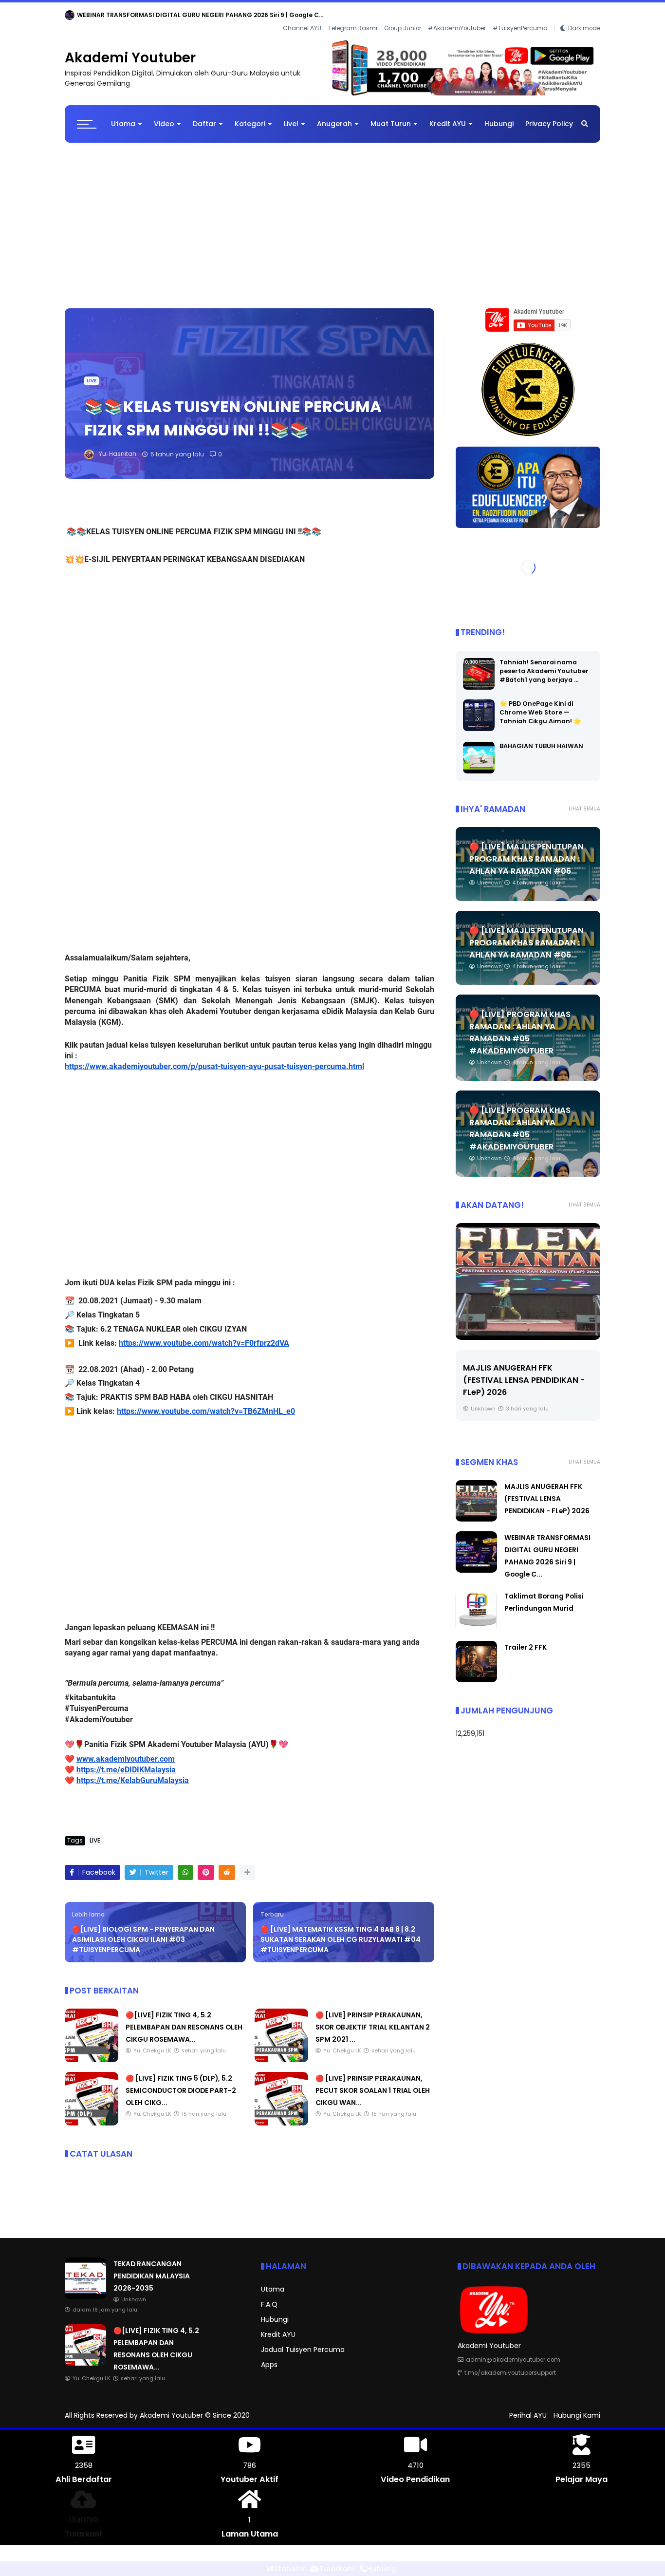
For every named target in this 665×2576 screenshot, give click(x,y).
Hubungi (499, 116)
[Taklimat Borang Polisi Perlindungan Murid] (476, 1621)
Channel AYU (302, 15)
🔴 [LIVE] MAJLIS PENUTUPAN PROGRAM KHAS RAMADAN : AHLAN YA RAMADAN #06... (526, 851)
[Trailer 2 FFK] (476, 1672)
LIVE (92, 373)
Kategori (250, 116)
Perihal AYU (528, 2407)
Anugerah (334, 116)
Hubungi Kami (577, 2407)
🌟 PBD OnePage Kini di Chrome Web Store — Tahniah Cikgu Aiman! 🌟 (540, 705)
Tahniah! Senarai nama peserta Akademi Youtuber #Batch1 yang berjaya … (544, 663)
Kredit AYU (448, 116)
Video (164, 116)
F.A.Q (269, 2296)
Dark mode (584, 15)
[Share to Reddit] (227, 1865)
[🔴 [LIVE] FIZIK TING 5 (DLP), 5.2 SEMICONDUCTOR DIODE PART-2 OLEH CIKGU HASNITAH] (92, 2115)
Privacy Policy (549, 116)
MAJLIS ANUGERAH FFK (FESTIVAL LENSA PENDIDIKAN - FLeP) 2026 (547, 1491)
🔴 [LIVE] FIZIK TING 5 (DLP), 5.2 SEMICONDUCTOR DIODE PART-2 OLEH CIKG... (181, 2083)
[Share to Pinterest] (206, 1865)
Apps (269, 2357)
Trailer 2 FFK (526, 1639)
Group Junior (403, 15)
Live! (291, 116)
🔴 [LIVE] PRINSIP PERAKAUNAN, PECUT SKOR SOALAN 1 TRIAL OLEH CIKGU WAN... (373, 2083)
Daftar (204, 116)
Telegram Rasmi (353, 15)
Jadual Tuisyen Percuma (303, 2342)
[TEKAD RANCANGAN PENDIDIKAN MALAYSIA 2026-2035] (70, 18)
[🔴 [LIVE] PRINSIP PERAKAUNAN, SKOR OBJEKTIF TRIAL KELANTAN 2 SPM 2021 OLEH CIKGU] (281, 2052)
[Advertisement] (332, 213)
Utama (123, 116)
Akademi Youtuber (130, 50)
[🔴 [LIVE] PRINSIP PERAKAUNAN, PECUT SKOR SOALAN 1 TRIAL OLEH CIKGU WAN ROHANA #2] (281, 2115)
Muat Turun (391, 116)
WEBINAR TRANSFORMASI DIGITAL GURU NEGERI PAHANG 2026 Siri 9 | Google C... (523, 1372)
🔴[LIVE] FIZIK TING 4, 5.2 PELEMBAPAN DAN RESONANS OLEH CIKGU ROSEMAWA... (184, 2019)
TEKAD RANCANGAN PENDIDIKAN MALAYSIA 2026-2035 (161, 15)
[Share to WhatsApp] (185, 1865)
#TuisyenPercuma (520, 15)
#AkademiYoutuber (457, 15)
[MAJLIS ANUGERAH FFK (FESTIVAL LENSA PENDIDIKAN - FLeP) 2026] (476, 1511)
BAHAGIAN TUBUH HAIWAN (541, 738)
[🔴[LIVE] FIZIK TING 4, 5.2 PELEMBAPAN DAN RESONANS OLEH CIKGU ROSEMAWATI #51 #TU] (92, 2052)
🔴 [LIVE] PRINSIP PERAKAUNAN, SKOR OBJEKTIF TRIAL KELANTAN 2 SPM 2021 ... (373, 2019)
